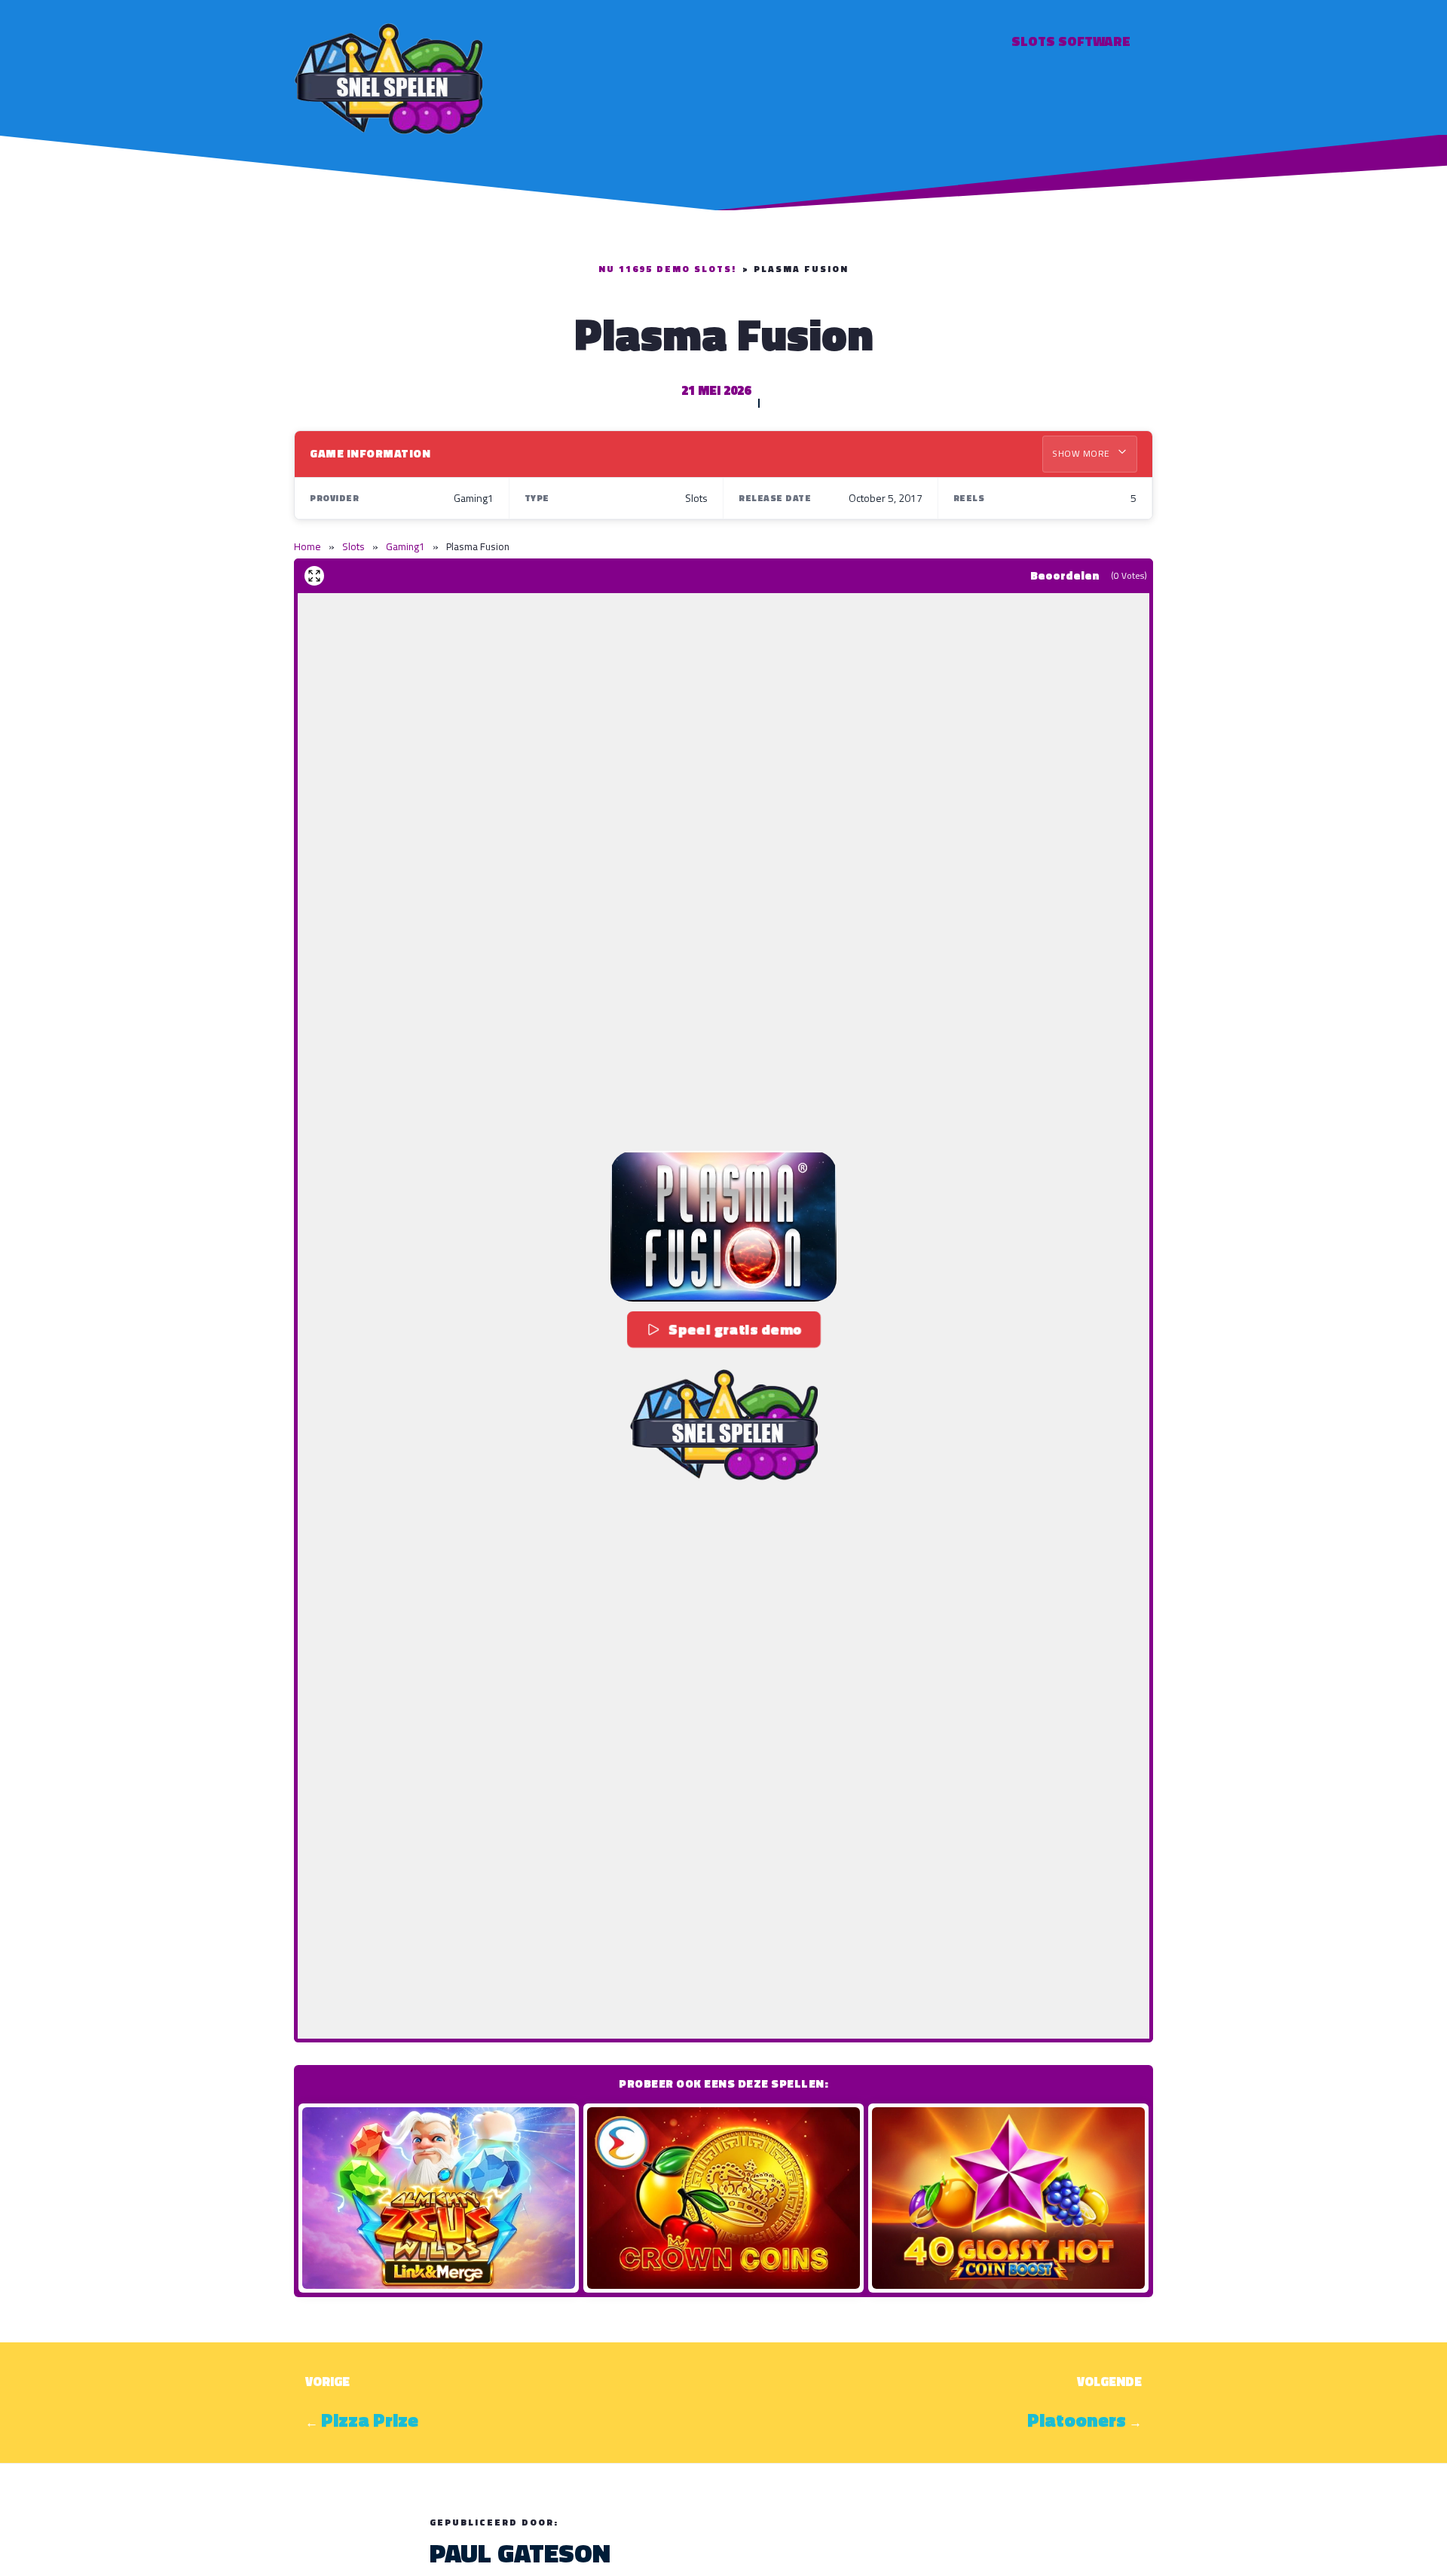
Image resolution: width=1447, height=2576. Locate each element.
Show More (1082, 453)
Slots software (1071, 41)
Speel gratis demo (735, 1329)
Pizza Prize (370, 2420)
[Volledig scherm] (314, 576)
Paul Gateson (520, 2553)
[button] (723, 1226)
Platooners (1077, 2420)
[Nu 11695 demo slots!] (388, 76)
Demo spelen (439, 2198)
